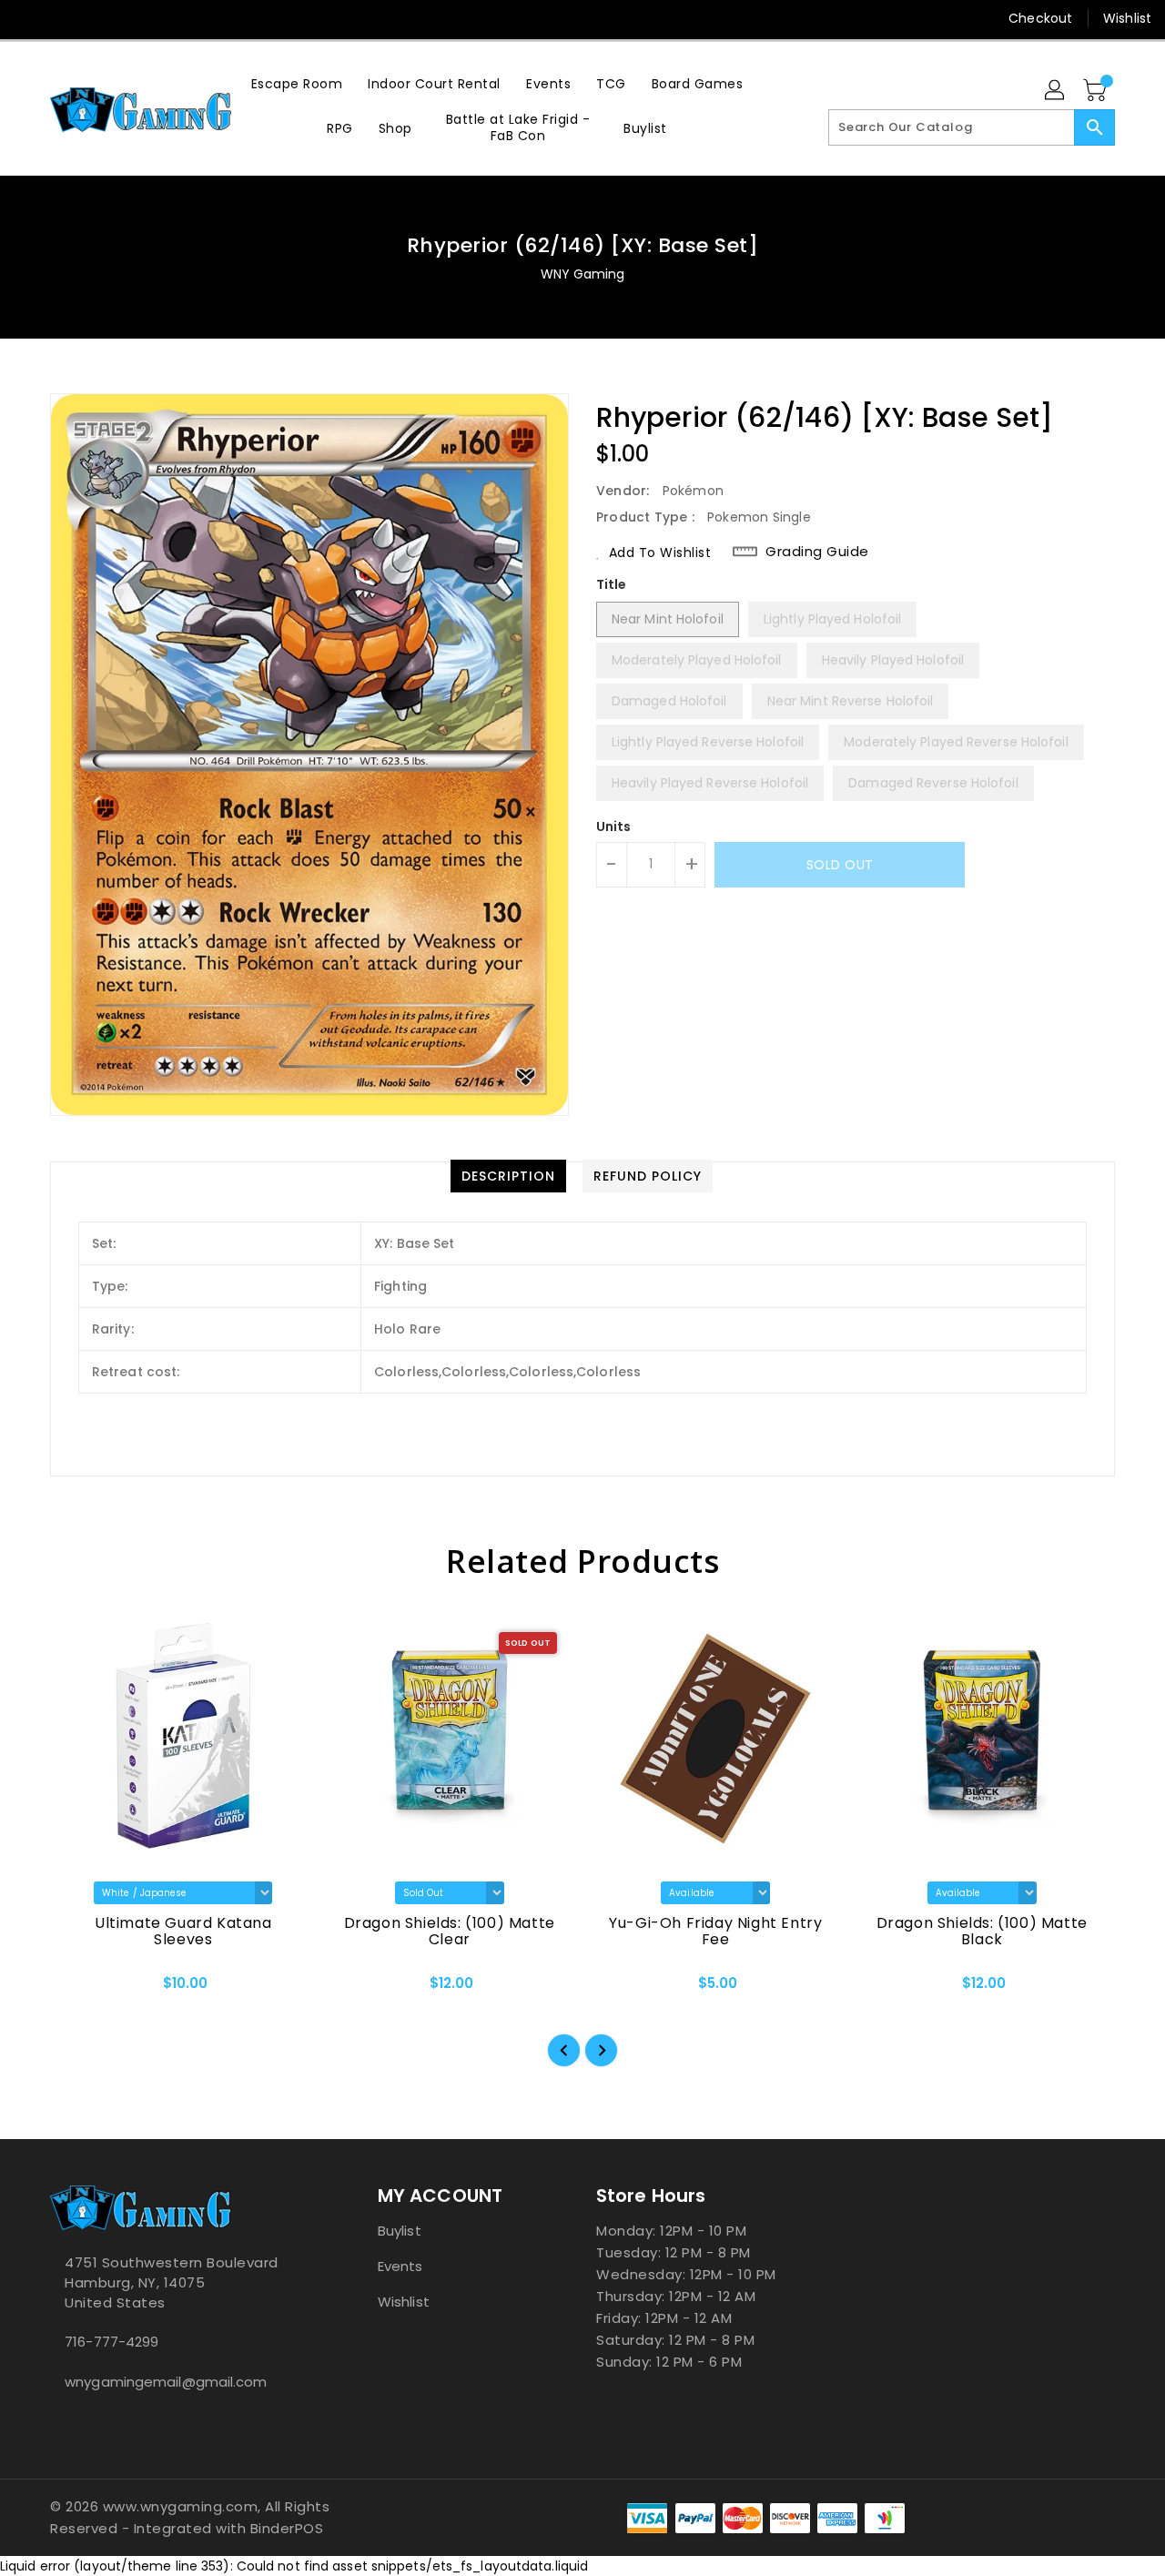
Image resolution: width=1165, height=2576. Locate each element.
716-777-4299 (111, 2342)
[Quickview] (79, 1989)
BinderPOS (287, 2528)
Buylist (400, 2231)
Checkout (1040, 18)
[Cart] (1097, 91)
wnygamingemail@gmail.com (166, 2382)
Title (612, 584)
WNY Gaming (583, 274)
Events (400, 2266)
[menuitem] (297, 83)
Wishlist (1127, 18)
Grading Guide (817, 552)
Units (614, 827)
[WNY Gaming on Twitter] (64, 18)
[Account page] (1056, 91)
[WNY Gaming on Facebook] (29, 18)
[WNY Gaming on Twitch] (133, 18)
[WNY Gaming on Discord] (98, 18)
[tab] (508, 1176)
